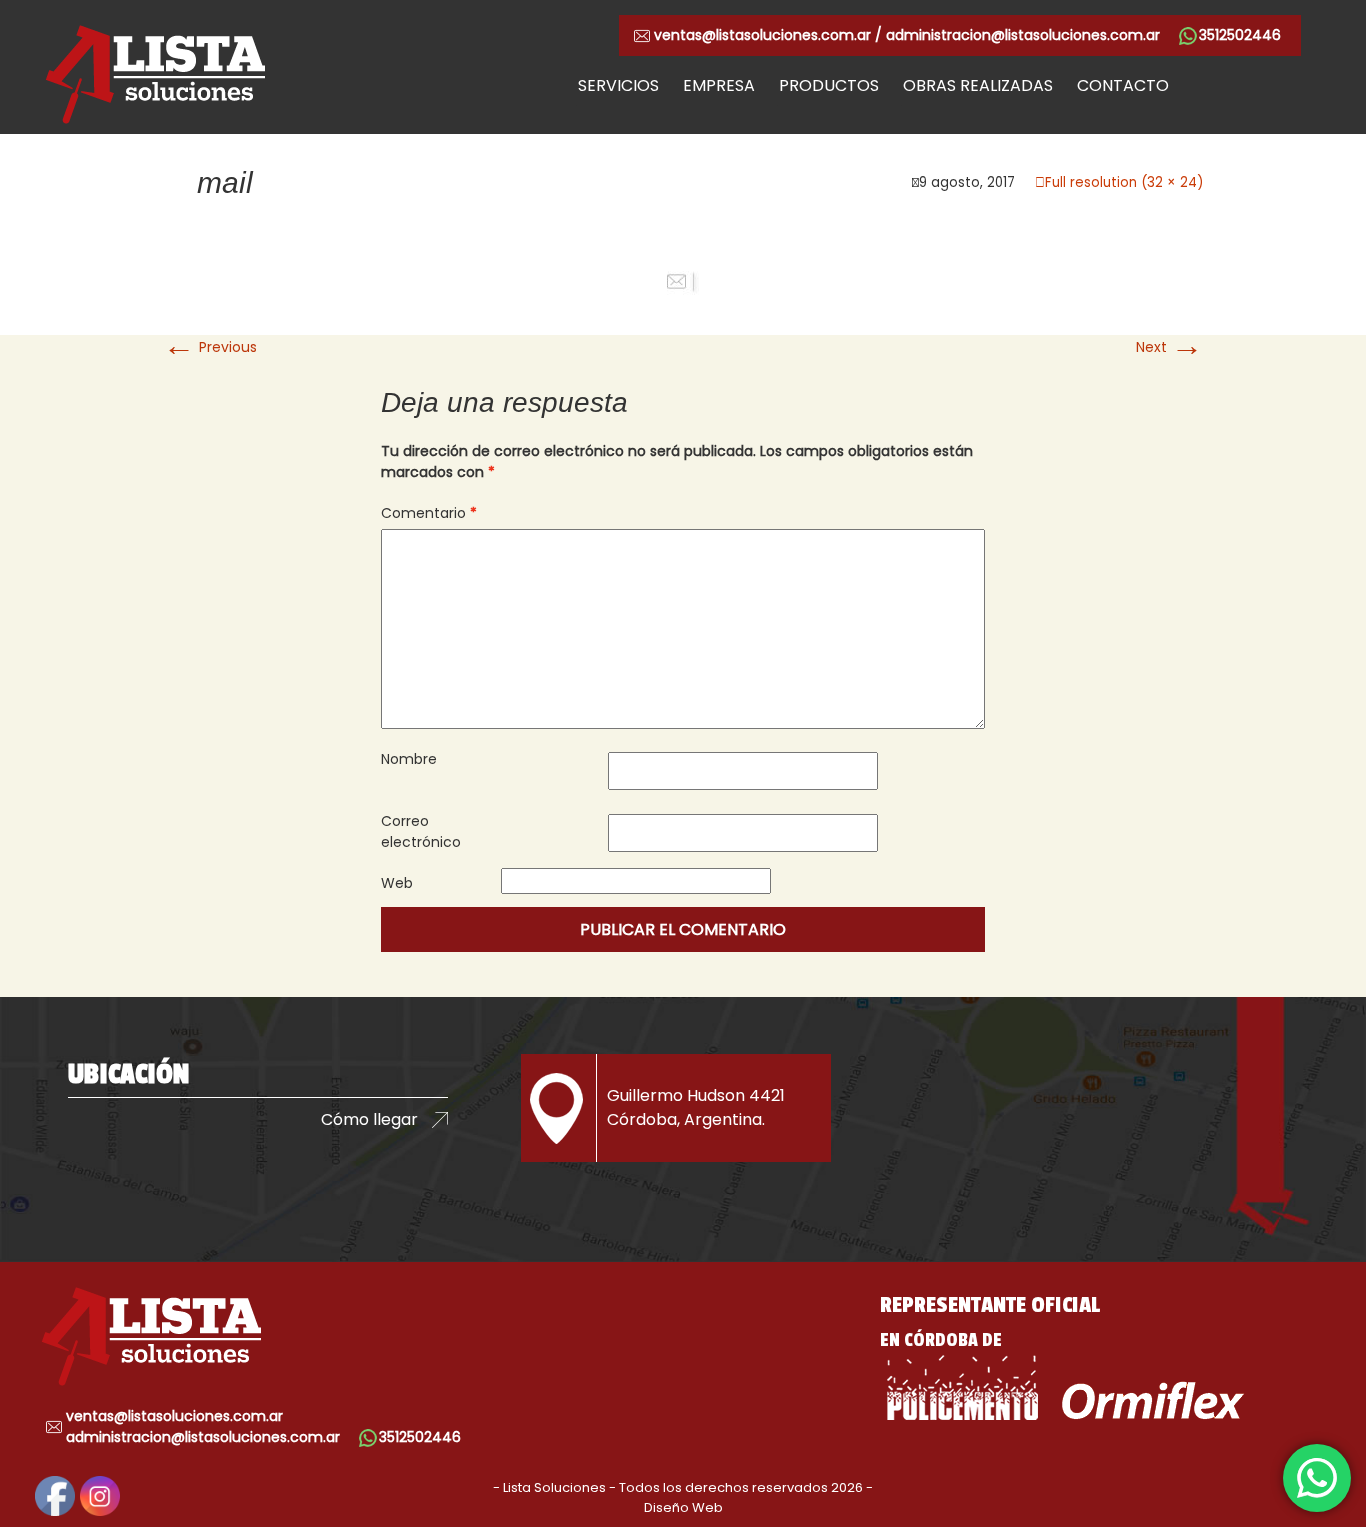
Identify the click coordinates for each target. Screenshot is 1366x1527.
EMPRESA (719, 85)
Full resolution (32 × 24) (1124, 182)
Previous (210, 347)
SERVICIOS (618, 85)
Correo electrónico (421, 831)
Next (1169, 347)
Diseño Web (683, 1507)
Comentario (429, 513)
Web (397, 883)
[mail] (683, 282)
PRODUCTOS (829, 85)
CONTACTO (1123, 85)
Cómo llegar (369, 1119)
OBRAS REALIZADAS (978, 85)
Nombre (409, 759)
